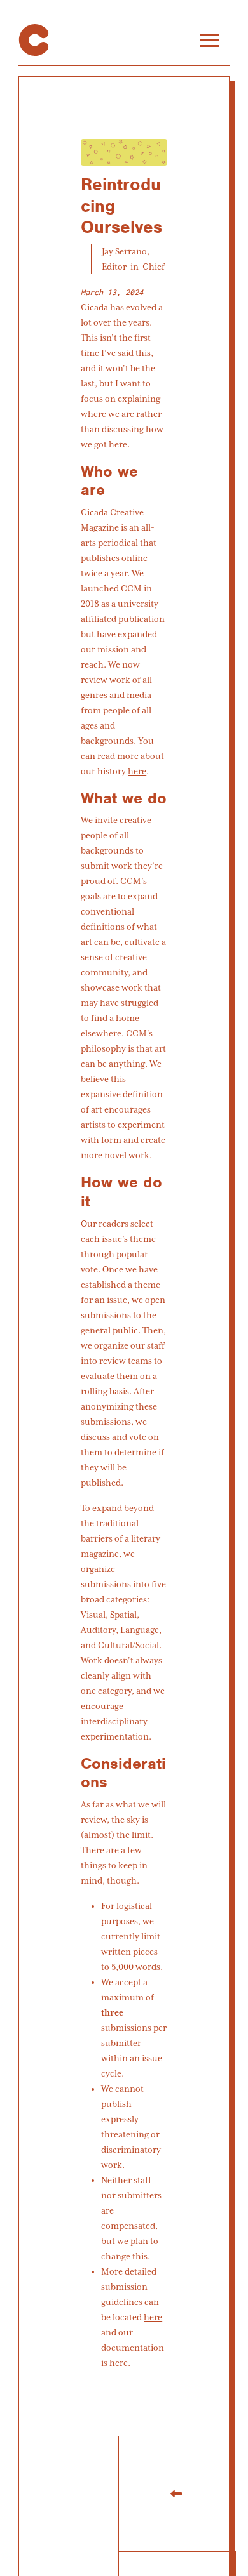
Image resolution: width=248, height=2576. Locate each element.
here (137, 771)
